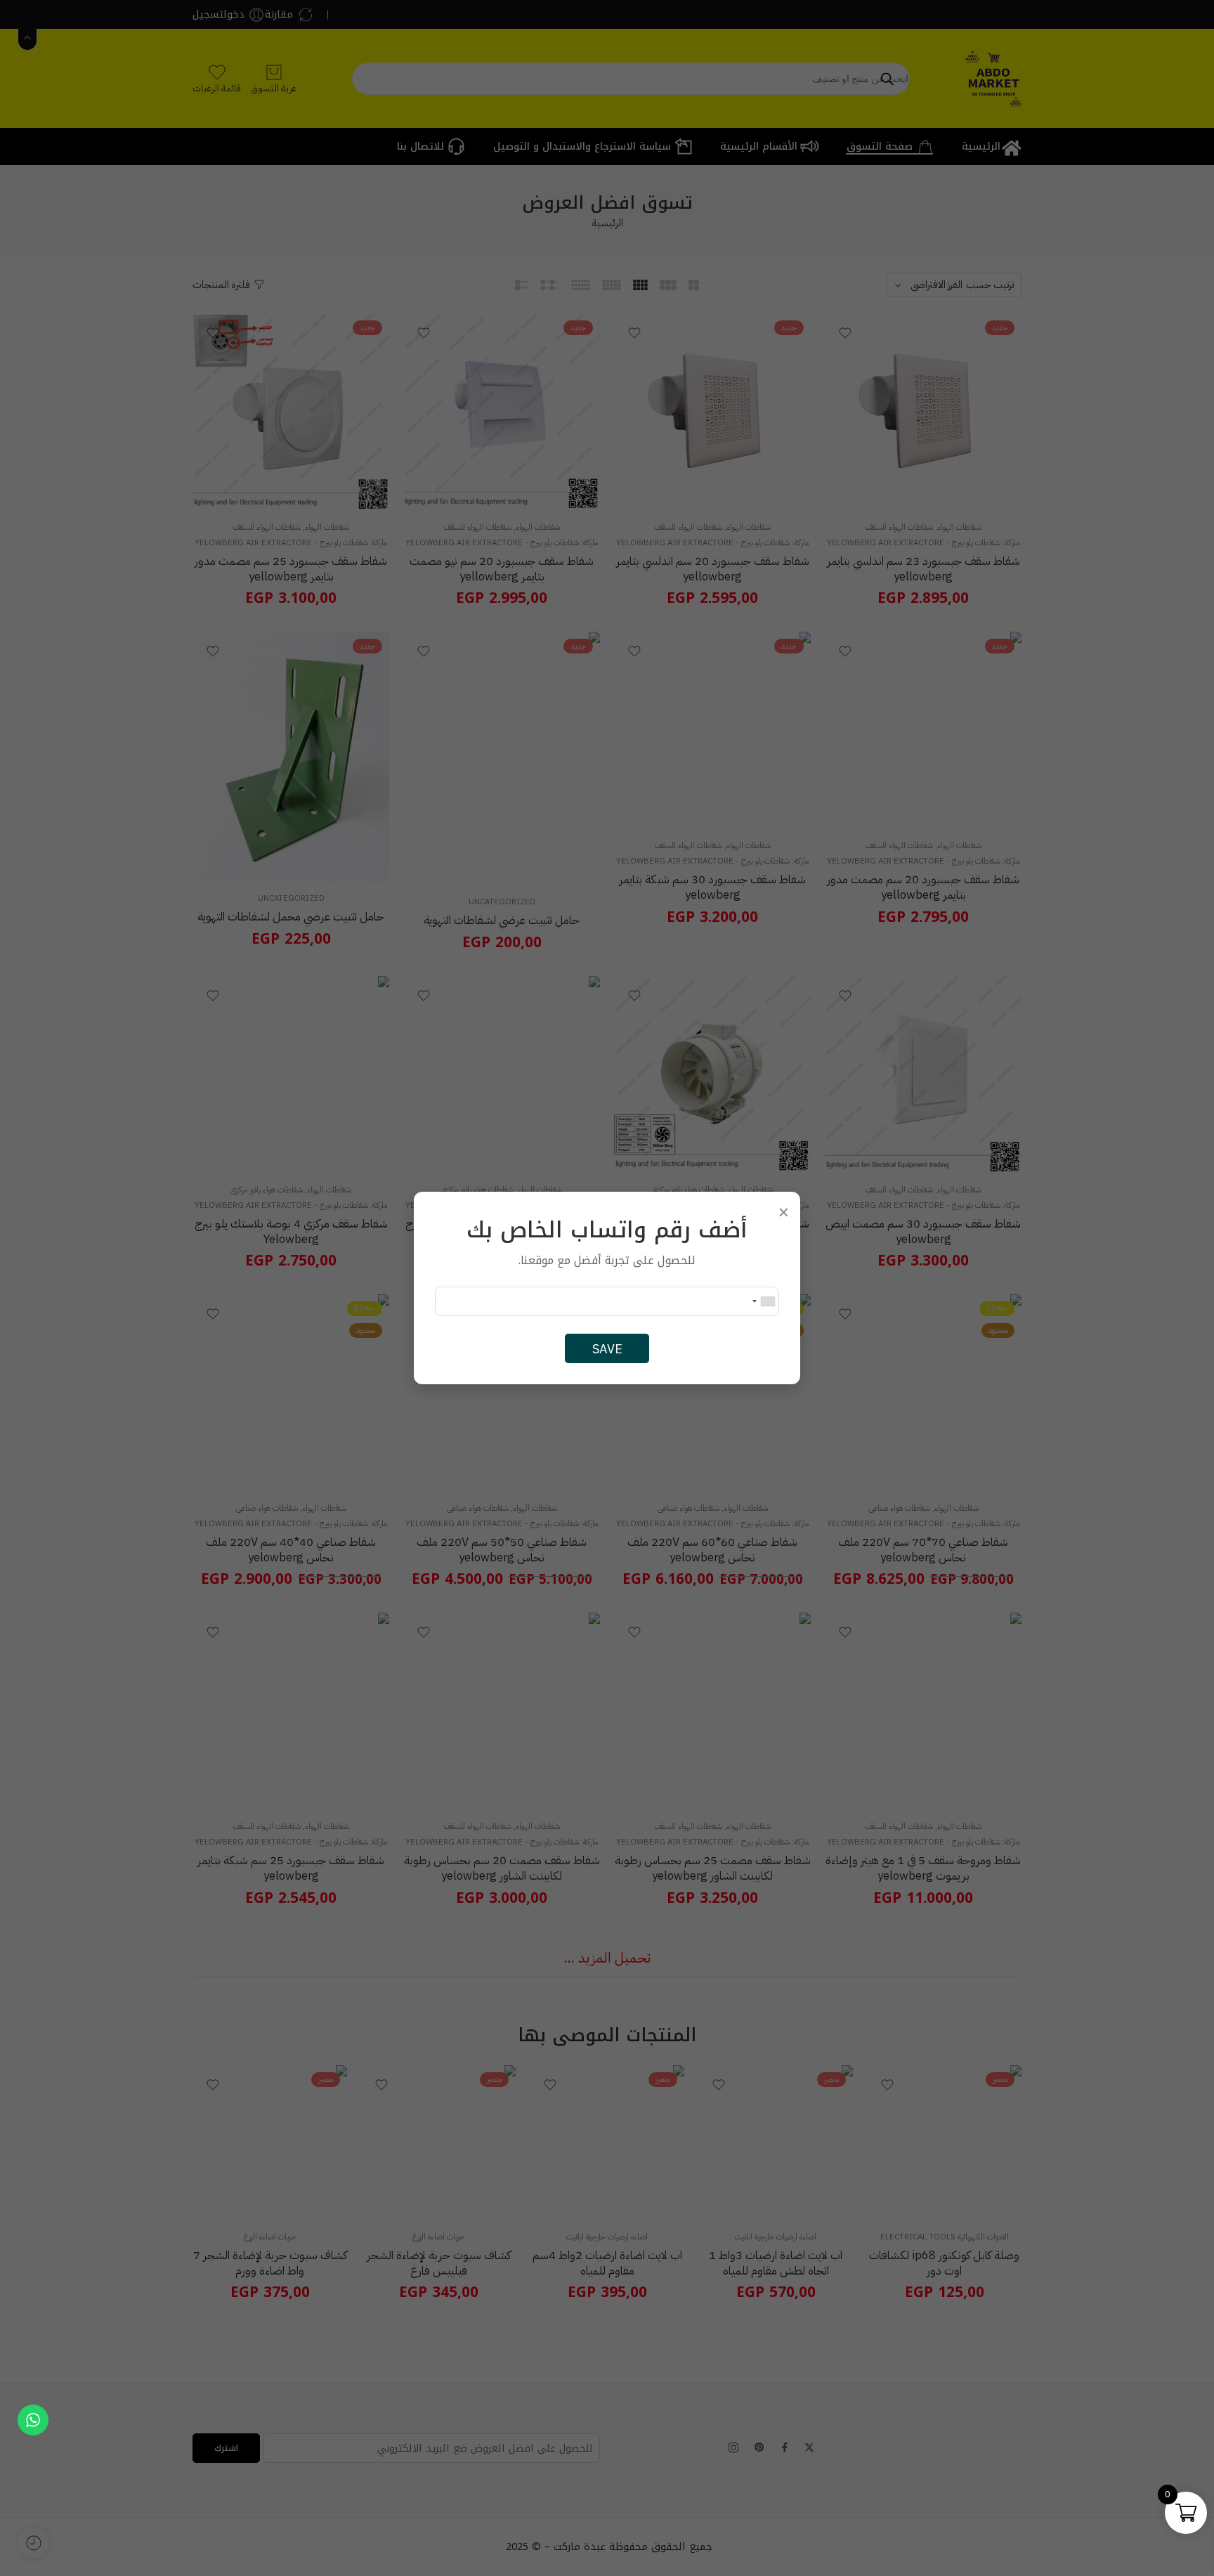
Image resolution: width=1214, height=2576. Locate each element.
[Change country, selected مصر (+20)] (763, 1301)
